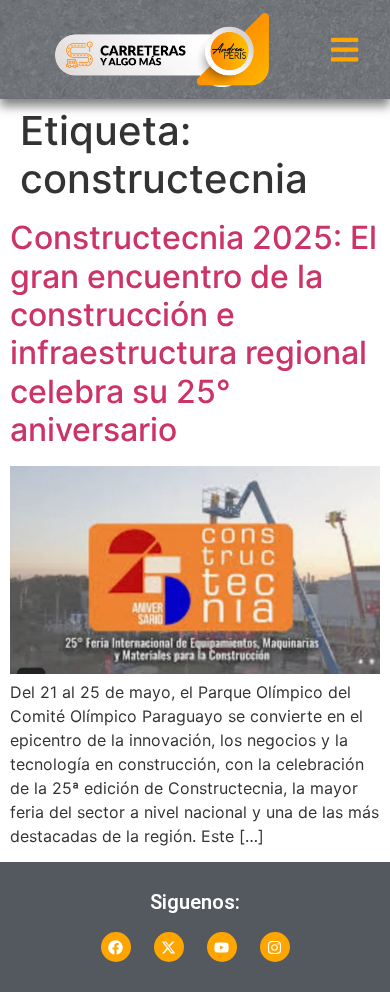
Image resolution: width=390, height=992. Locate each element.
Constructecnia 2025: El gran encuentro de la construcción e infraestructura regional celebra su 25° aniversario (193, 333)
